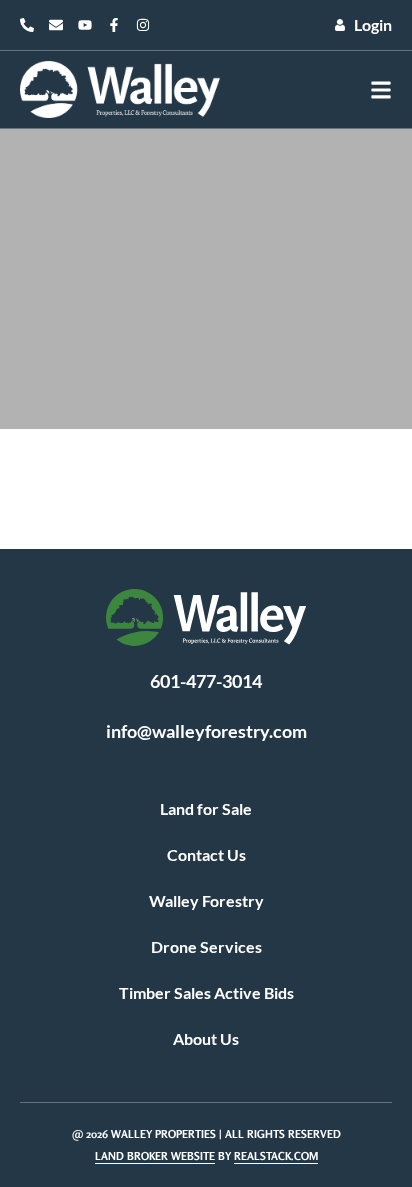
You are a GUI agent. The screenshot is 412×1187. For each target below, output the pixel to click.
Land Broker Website (155, 1156)
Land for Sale (206, 808)
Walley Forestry (206, 900)
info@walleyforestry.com (206, 731)
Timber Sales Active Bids (206, 992)
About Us (206, 1038)
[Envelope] (56, 25)
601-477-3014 (206, 681)
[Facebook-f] (114, 25)
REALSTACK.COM (276, 1156)
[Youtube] (85, 25)
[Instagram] (143, 25)
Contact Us (206, 854)
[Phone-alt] (27, 25)
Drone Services (206, 946)
